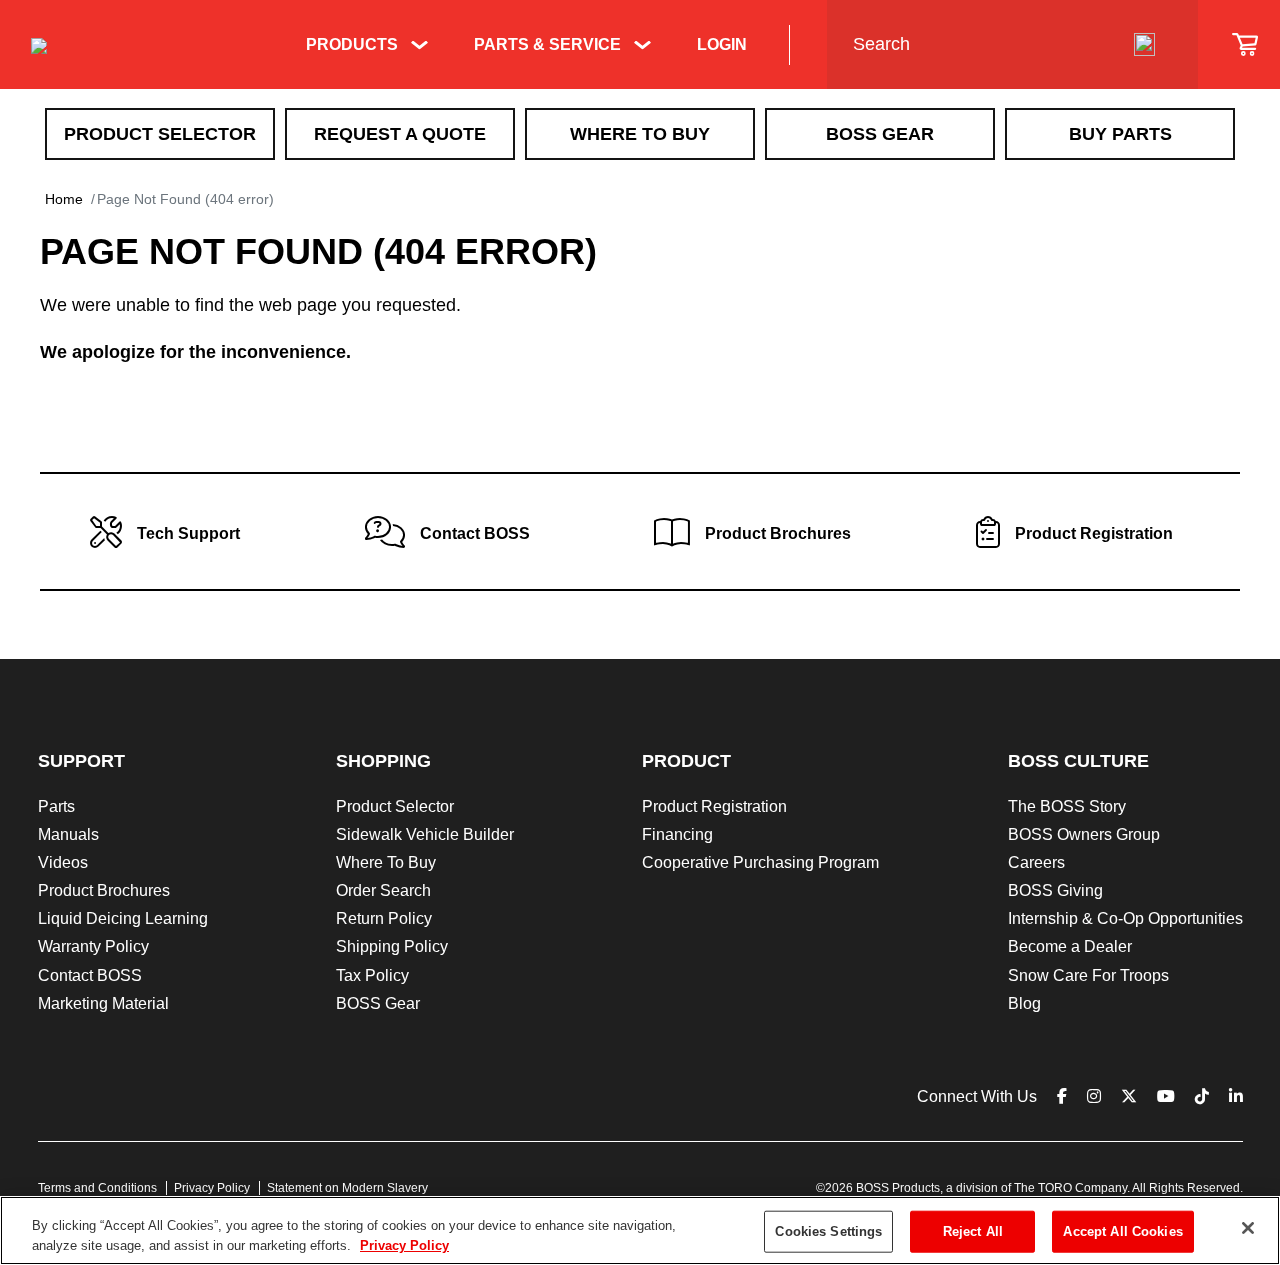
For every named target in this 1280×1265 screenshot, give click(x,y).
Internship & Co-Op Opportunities (1125, 918)
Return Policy (384, 918)
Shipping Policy (392, 946)
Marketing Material (103, 1003)
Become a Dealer (1070, 946)
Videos (63, 862)
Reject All (973, 1231)
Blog (1024, 1003)
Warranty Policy (93, 946)
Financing (677, 834)
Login (722, 44)
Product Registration (714, 806)
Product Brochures (104, 890)
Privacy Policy (212, 1188)
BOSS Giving (1055, 890)
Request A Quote (400, 134)
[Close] (1248, 1228)
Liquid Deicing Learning (123, 918)
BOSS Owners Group (1084, 834)
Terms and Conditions (97, 1188)
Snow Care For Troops (1088, 975)
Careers (1036, 862)
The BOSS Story (1067, 806)
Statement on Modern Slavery (347, 1188)
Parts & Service (547, 44)
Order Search (383, 890)
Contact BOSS (90, 975)
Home (64, 199)
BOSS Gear (880, 134)
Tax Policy (372, 975)
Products (352, 44)
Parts (56, 806)
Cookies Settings (828, 1231)
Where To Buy (640, 134)
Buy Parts (1120, 134)
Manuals (68, 834)
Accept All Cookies (1122, 1231)
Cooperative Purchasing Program (760, 862)
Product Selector (160, 134)
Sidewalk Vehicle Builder (425, 834)
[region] (640, 1230)
